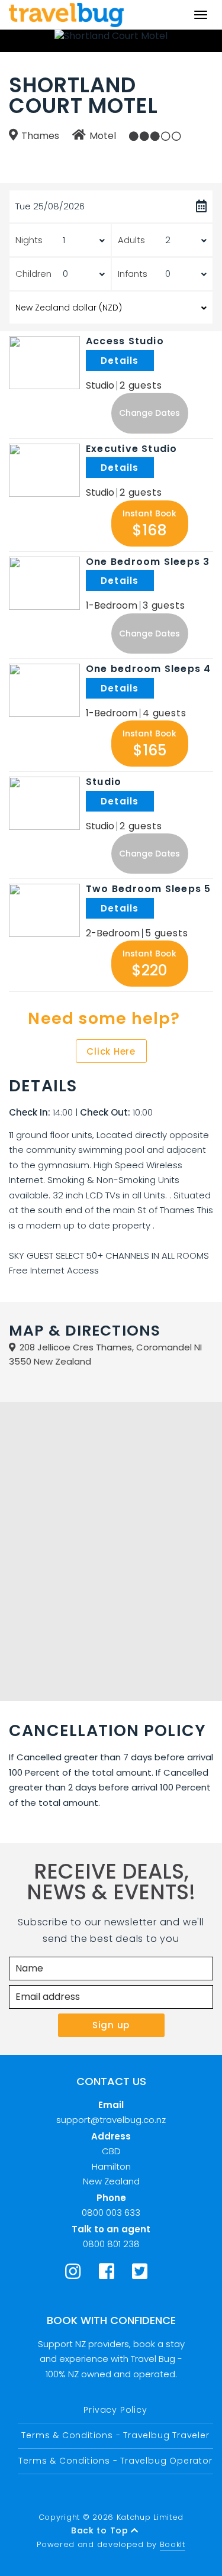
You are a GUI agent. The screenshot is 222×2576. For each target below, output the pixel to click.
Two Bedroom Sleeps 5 (148, 889)
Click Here (111, 1051)
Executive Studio (132, 449)
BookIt (173, 2544)
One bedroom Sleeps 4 (148, 669)
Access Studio (125, 341)
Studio (104, 782)
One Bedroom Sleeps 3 (148, 562)
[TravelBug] (66, 15)
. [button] (155, 361)
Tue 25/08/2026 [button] (50, 206)
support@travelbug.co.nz (111, 2120)
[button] (150, 413)
